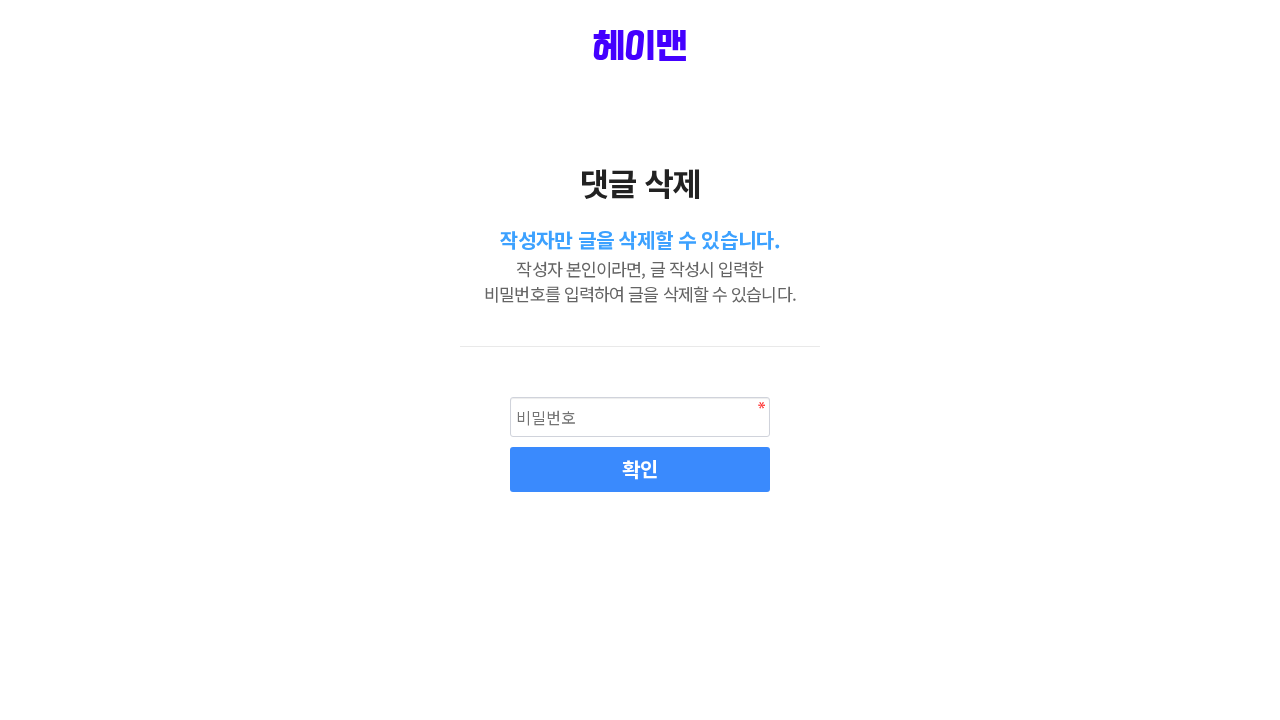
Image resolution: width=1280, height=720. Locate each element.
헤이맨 (639, 48)
